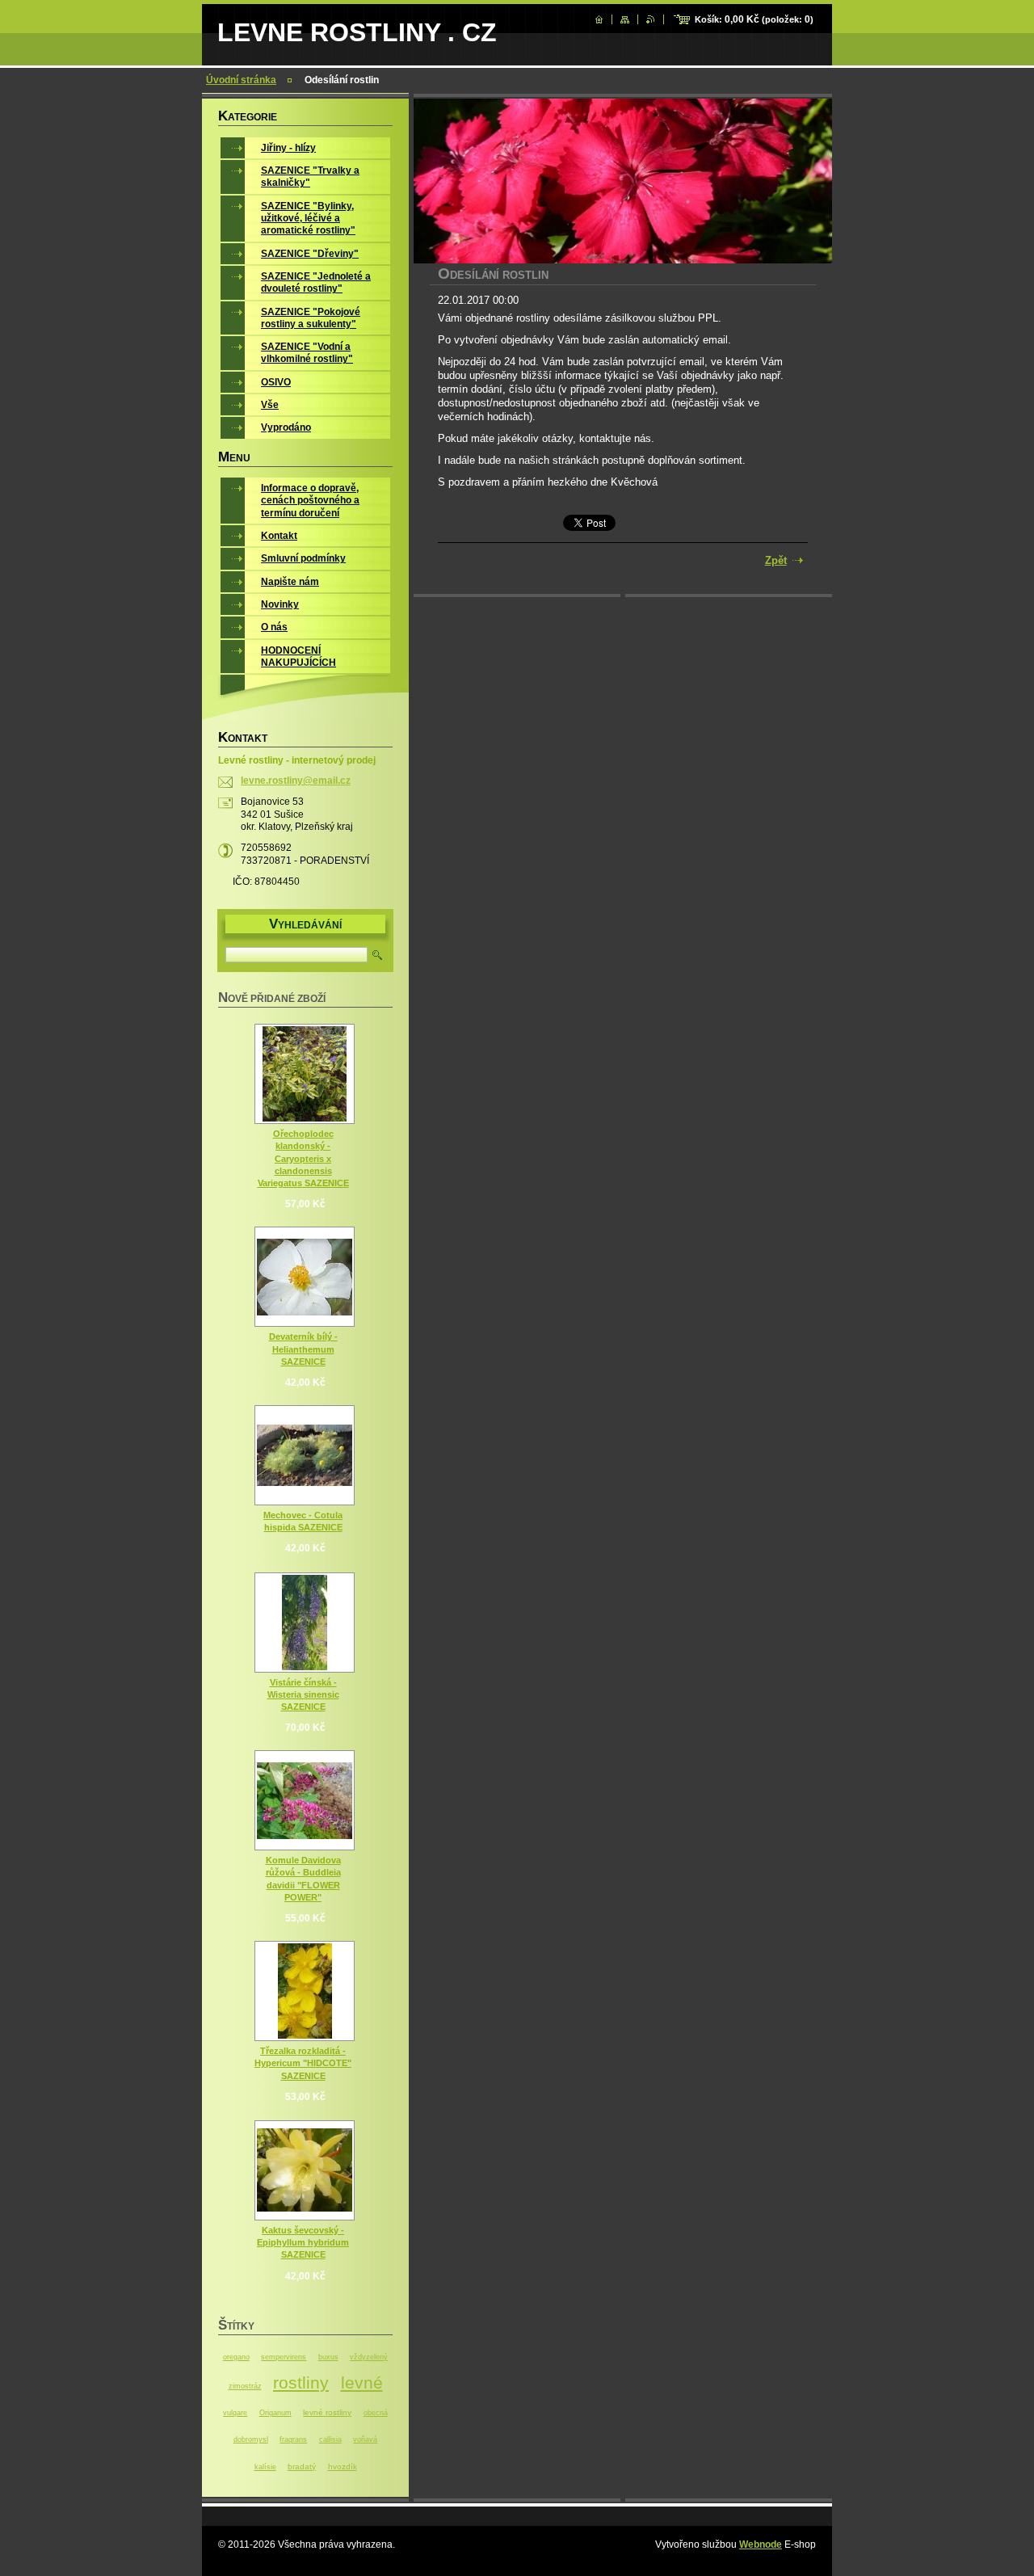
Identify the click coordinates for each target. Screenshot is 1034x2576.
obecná (376, 2413)
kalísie (265, 2467)
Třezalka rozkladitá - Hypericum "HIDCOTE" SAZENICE (303, 2063)
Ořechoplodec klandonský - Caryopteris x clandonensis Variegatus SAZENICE (303, 1158)
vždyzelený (369, 2357)
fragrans (293, 2439)
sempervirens (284, 2357)
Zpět (776, 560)
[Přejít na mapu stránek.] (625, 19)
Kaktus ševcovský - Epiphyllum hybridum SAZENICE (303, 2242)
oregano (236, 2357)
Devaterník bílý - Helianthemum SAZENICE (303, 1349)
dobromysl (251, 2439)
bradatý (302, 2467)
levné (362, 2382)
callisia (330, 2439)
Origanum (275, 2413)
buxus (328, 2357)
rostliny (301, 2382)
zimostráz (245, 2386)
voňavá (365, 2439)
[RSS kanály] (651, 19)
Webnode (761, 2544)
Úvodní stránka (241, 80)
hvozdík (343, 2467)
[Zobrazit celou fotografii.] (305, 1074)
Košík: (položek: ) (754, 19)
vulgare (235, 2413)
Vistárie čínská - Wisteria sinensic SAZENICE (303, 1694)
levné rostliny (327, 2412)
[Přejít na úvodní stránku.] (599, 19)
